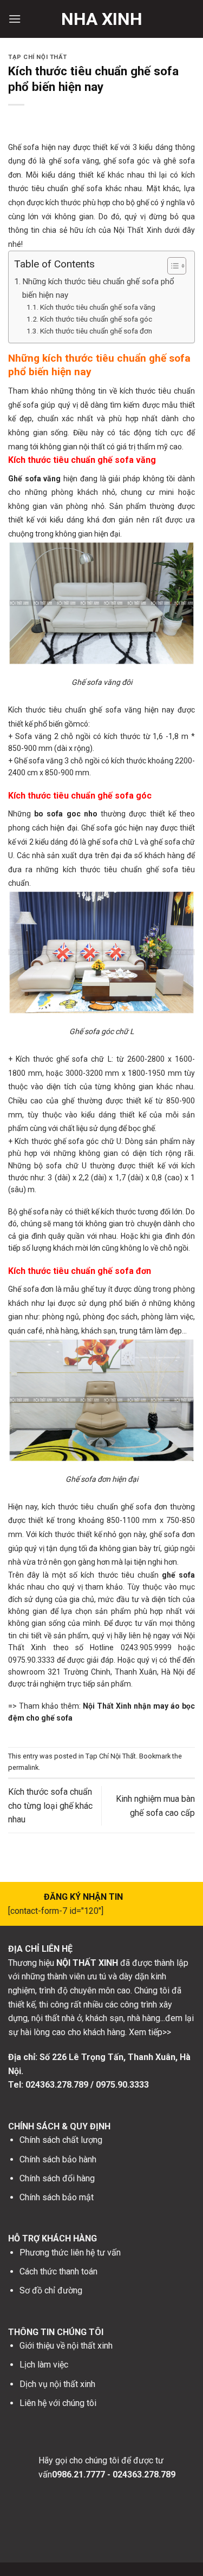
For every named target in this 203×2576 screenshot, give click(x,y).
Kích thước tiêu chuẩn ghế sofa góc (96, 319)
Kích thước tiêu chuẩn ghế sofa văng (98, 307)
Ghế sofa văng (34, 479)
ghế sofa (178, 1575)
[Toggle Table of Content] (171, 266)
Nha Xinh (102, 19)
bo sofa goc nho (66, 814)
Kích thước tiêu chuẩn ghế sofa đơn (96, 331)
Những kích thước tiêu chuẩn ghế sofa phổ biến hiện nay (98, 288)
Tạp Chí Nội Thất (38, 57)
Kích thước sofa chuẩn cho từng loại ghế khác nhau (50, 1806)
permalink (23, 1767)
